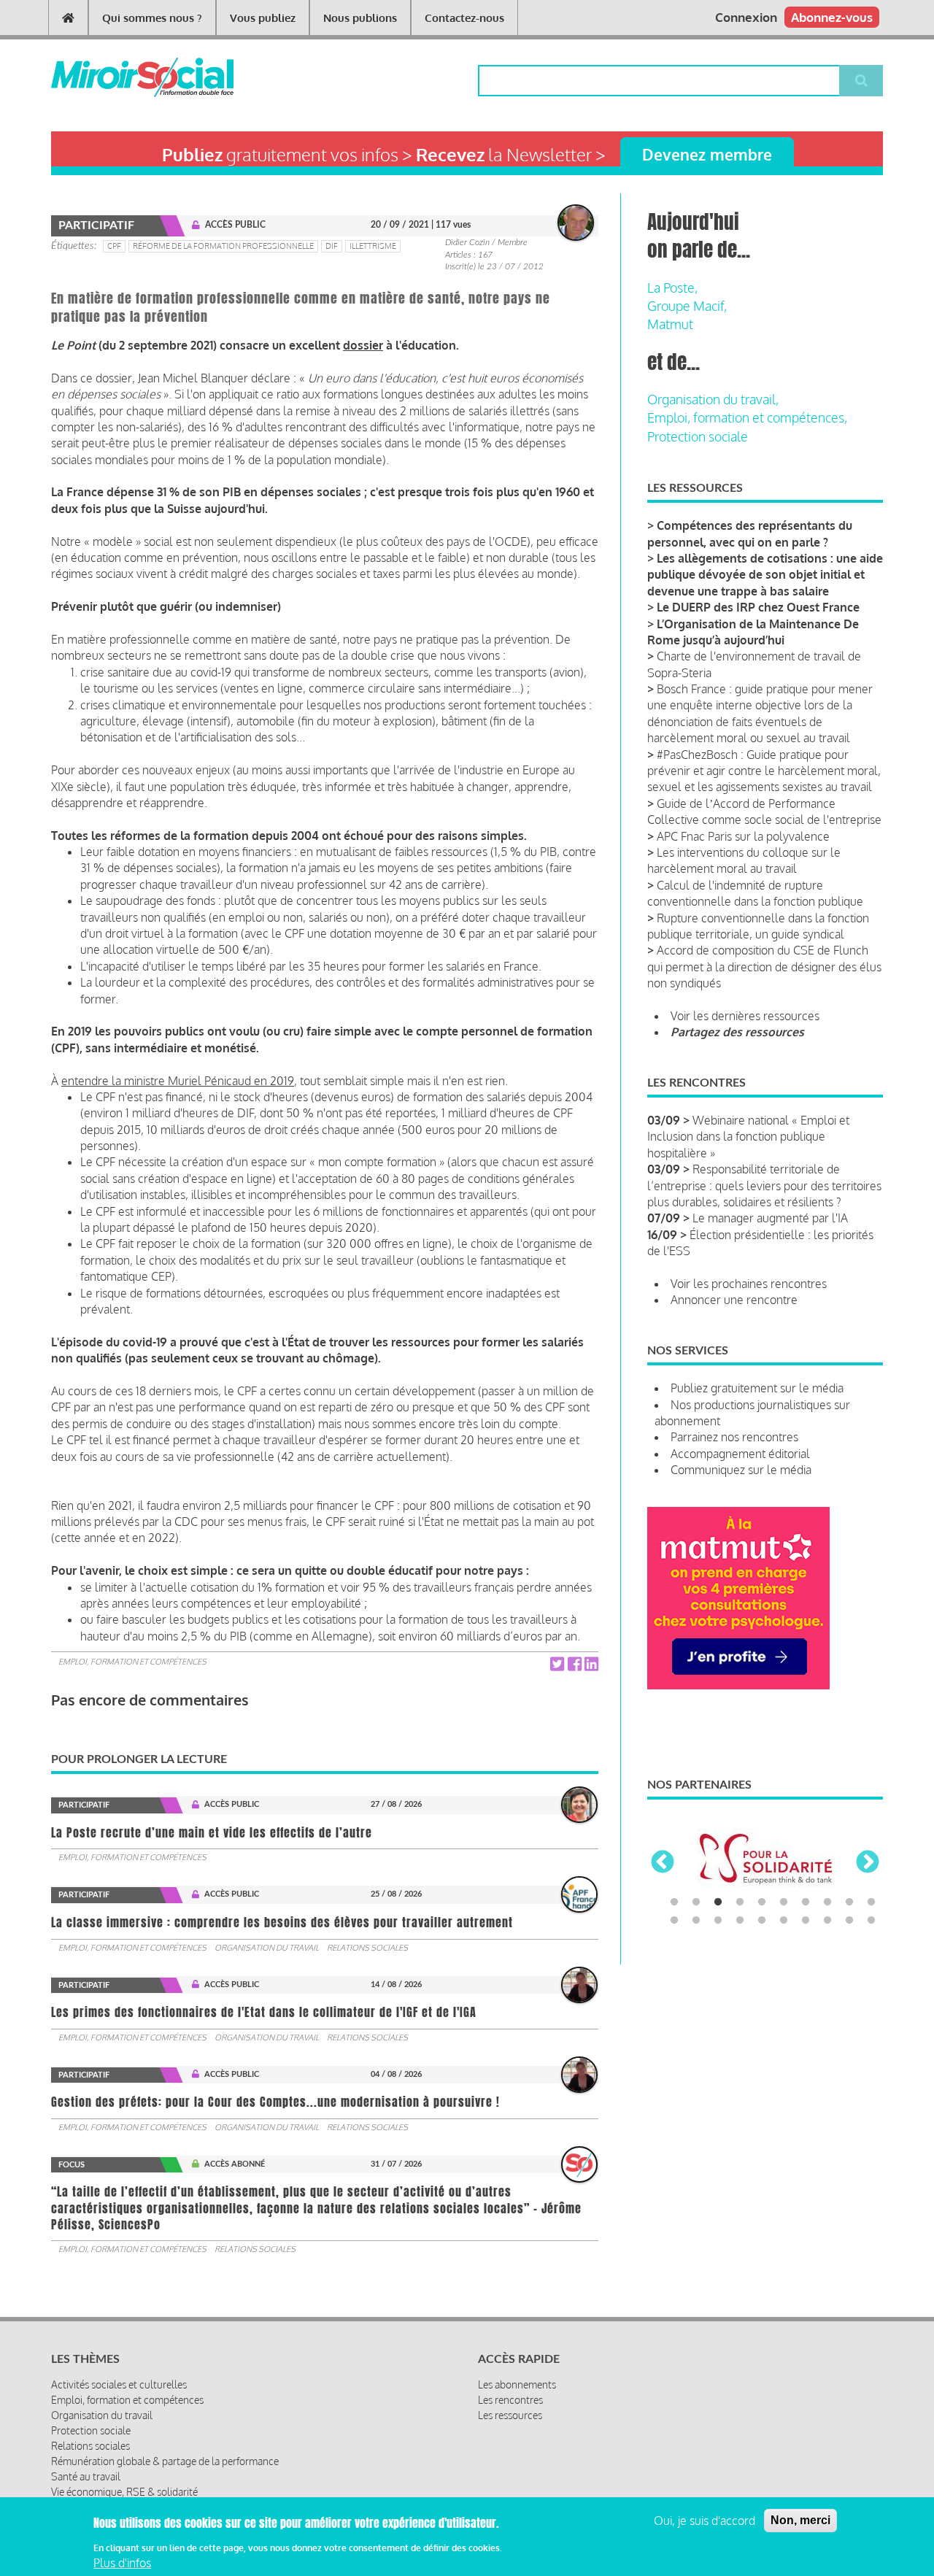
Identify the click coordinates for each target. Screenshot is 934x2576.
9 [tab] (849, 1902)
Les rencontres (510, 2400)
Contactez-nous (464, 18)
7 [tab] (806, 1902)
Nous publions (360, 18)
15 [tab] (762, 1921)
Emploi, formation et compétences (132, 1662)
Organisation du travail (267, 1948)
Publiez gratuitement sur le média (757, 1388)
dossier (363, 345)
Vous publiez (263, 18)
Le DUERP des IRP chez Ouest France (758, 607)
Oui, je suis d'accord (705, 2521)
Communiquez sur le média (741, 1470)
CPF (114, 246)
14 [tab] (740, 1921)
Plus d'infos (122, 2564)
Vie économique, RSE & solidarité (124, 2492)
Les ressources (510, 2415)
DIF (332, 246)
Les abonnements (517, 2384)
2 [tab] (696, 1902)
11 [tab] (674, 1921)
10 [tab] (871, 1902)
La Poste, (672, 288)
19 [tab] (849, 1921)
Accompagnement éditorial (740, 1454)
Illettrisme (373, 246)
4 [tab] (740, 1902)
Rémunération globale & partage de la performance (165, 2461)
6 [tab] (784, 1902)
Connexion (746, 17)
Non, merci (800, 2520)
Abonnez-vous (832, 17)
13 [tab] (718, 1921)
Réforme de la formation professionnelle (223, 246)
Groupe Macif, (687, 306)
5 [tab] (762, 1902)
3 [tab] (718, 1902)
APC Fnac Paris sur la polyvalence (743, 836)
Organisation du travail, (713, 399)
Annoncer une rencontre (734, 1300)
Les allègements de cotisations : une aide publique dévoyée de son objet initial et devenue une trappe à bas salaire (765, 575)
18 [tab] (827, 1921)
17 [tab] (806, 1921)
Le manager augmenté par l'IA (770, 1218)
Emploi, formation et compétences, (747, 417)
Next (868, 1863)
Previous (663, 1863)
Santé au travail (86, 2476)
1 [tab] (674, 1902)
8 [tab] (827, 1902)
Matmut (670, 324)
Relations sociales (367, 1948)
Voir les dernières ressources (745, 1016)
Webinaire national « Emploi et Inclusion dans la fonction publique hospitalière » (748, 1137)
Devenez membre (707, 154)
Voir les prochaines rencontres (749, 1284)
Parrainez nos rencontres (734, 1437)
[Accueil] (119, 77)
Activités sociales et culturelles (119, 2384)
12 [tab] (696, 1921)
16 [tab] (784, 1921)
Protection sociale (698, 436)
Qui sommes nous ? (152, 18)
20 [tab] (871, 1921)
